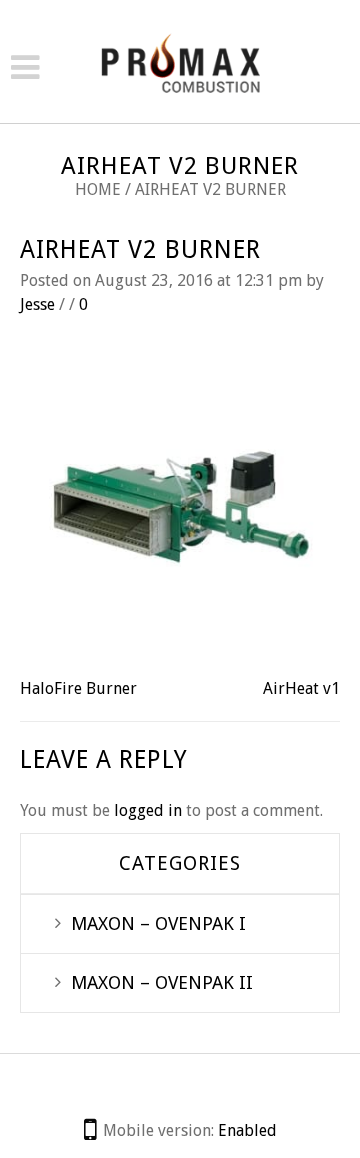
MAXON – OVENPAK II (162, 982)
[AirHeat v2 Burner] (180, 505)
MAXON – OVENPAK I (158, 923)
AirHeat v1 (301, 688)
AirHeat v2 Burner (140, 249)
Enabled (247, 1130)
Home (98, 189)
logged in (148, 810)
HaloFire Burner (78, 688)
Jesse (37, 304)
